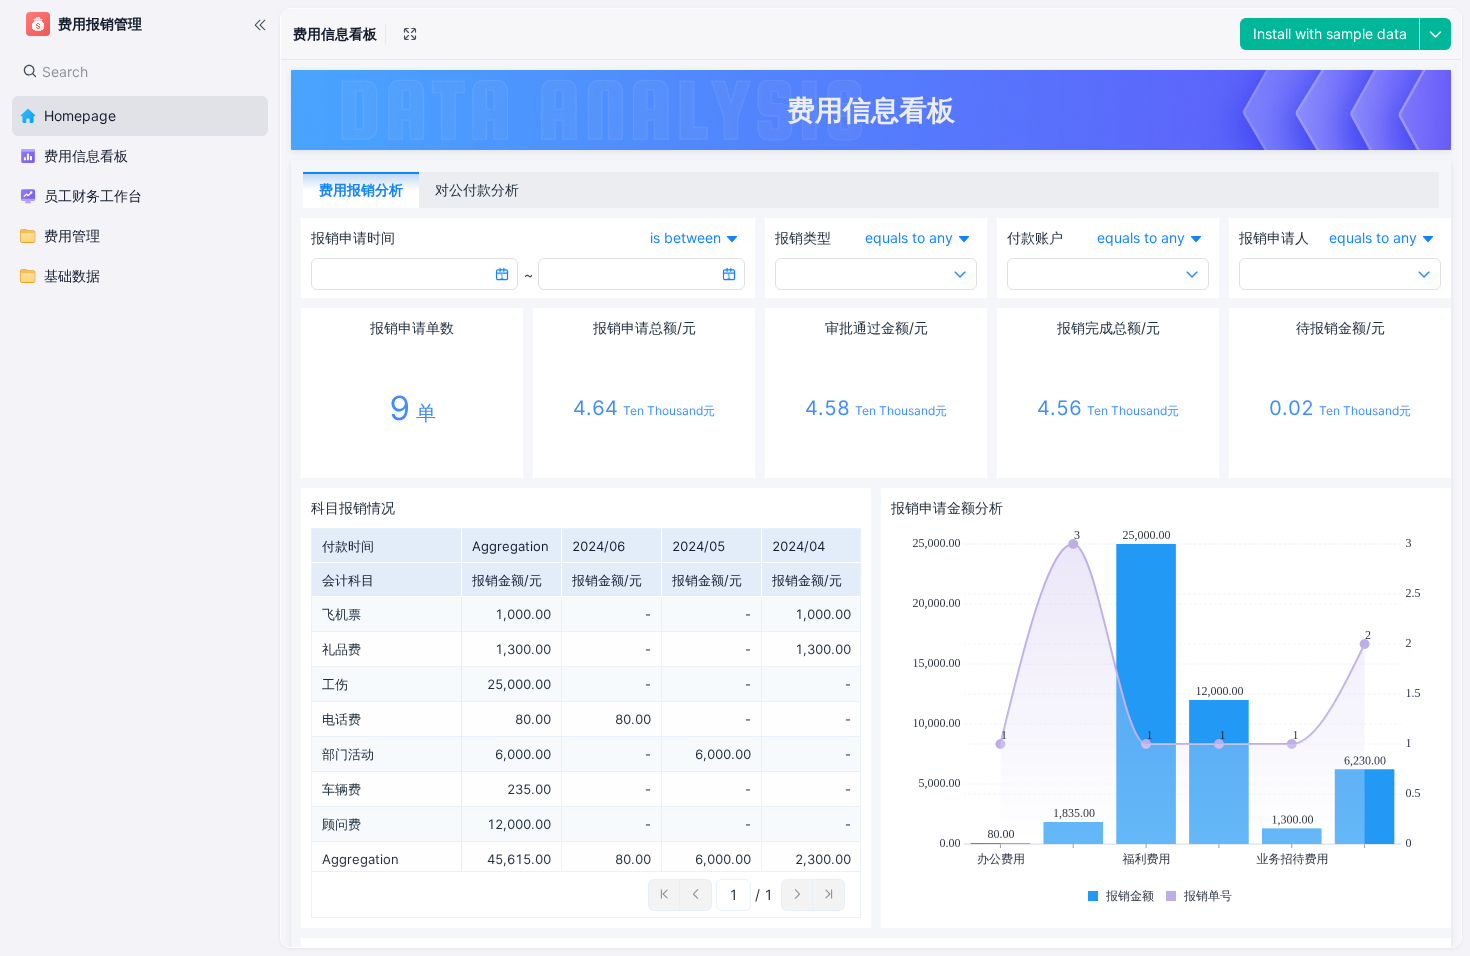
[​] (260, 24)
